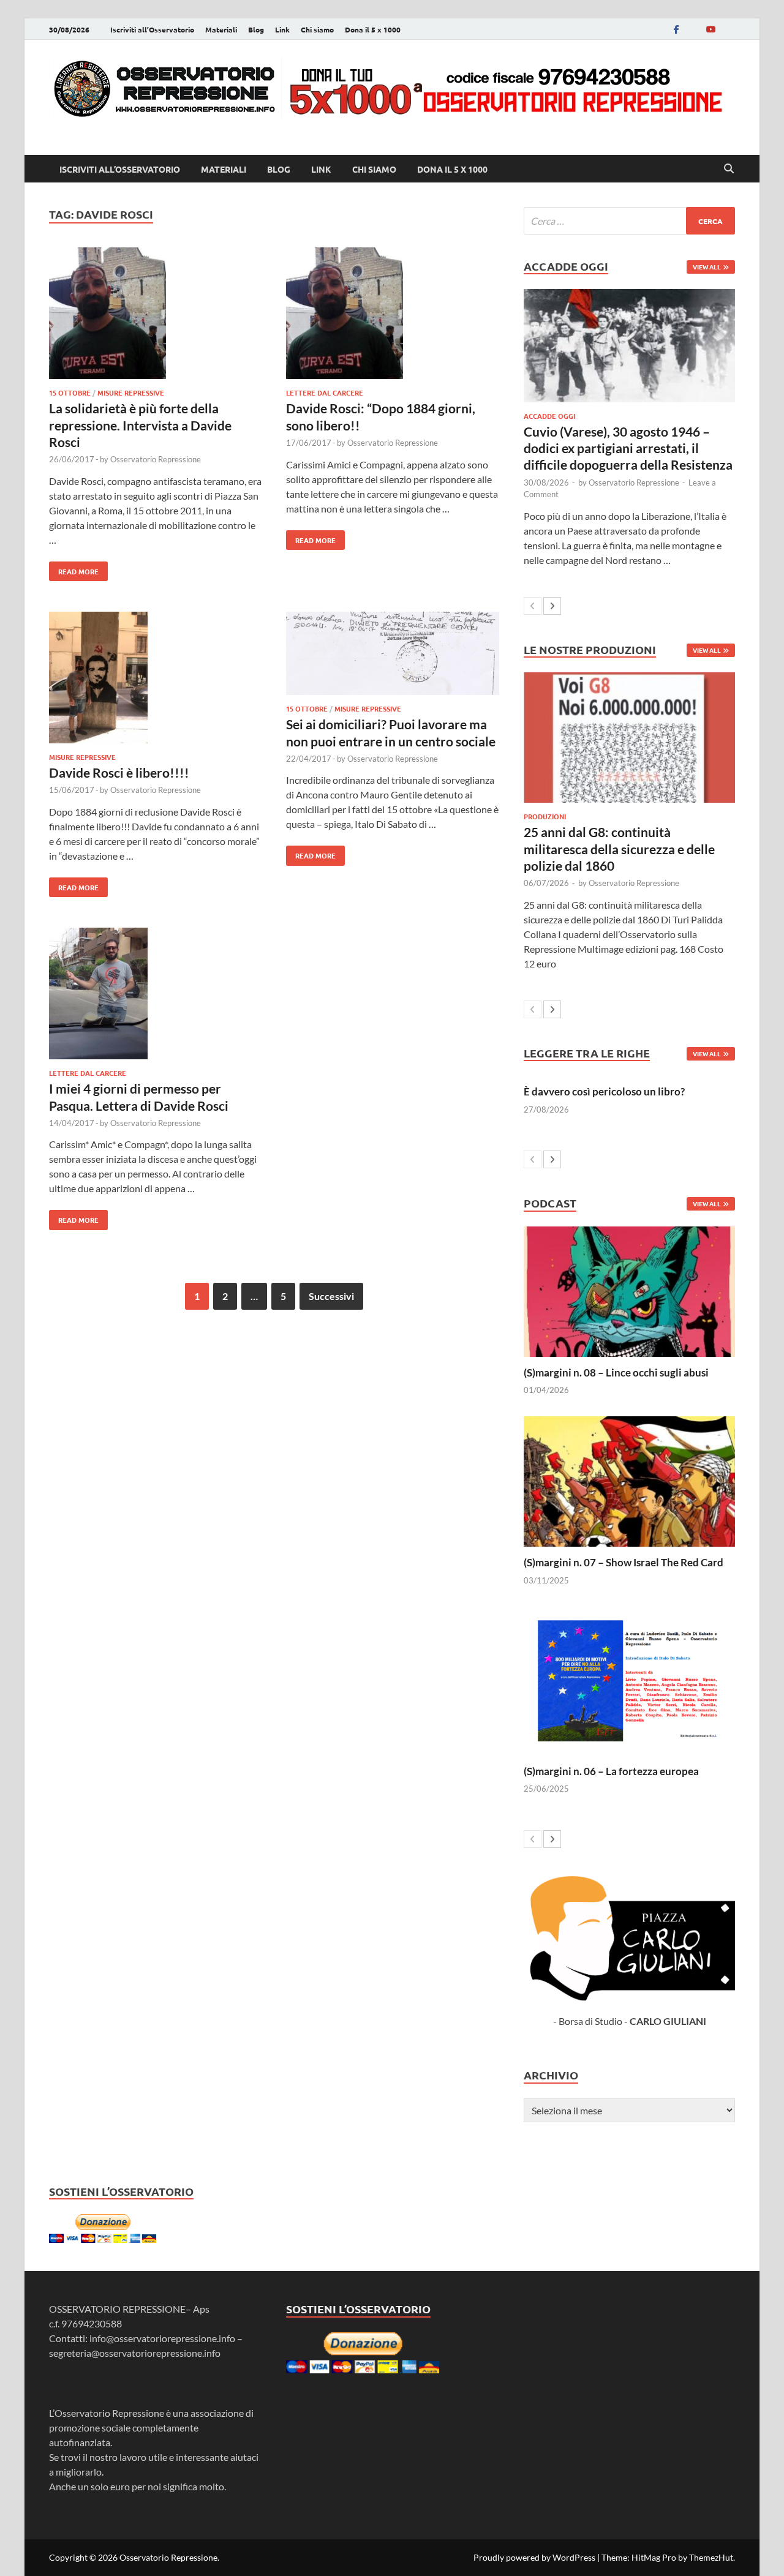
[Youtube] (710, 29)
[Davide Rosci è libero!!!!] (156, 679)
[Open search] (729, 169)
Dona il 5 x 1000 (373, 29)
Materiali (221, 29)
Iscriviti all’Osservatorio (152, 29)
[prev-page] (533, 606)
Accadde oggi (549, 416)
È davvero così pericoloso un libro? (604, 1091)
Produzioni (545, 816)
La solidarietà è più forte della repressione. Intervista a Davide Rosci (140, 425)
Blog (256, 29)
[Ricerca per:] (629, 221)
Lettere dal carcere (325, 392)
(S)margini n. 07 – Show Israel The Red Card (624, 1562)
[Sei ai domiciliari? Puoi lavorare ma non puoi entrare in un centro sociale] (393, 655)
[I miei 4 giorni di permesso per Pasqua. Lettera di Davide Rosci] (156, 995)
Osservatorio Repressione (156, 459)
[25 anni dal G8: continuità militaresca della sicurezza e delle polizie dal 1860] (629, 738)
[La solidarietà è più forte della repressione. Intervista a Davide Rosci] (156, 315)
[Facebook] (676, 29)
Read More (74, 569)
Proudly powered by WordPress (534, 2557)
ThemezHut (711, 2557)
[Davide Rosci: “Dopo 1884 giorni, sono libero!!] (393, 315)
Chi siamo (317, 29)
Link (282, 29)
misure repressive (131, 392)
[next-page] (552, 606)
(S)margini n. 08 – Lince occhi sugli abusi (616, 1372)
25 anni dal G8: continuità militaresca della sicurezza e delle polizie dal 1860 (619, 849)
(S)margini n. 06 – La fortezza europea (611, 1771)
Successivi (331, 1296)
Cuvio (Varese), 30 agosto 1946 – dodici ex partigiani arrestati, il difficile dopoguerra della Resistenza (628, 448)
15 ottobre (70, 392)
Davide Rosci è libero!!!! (119, 772)
